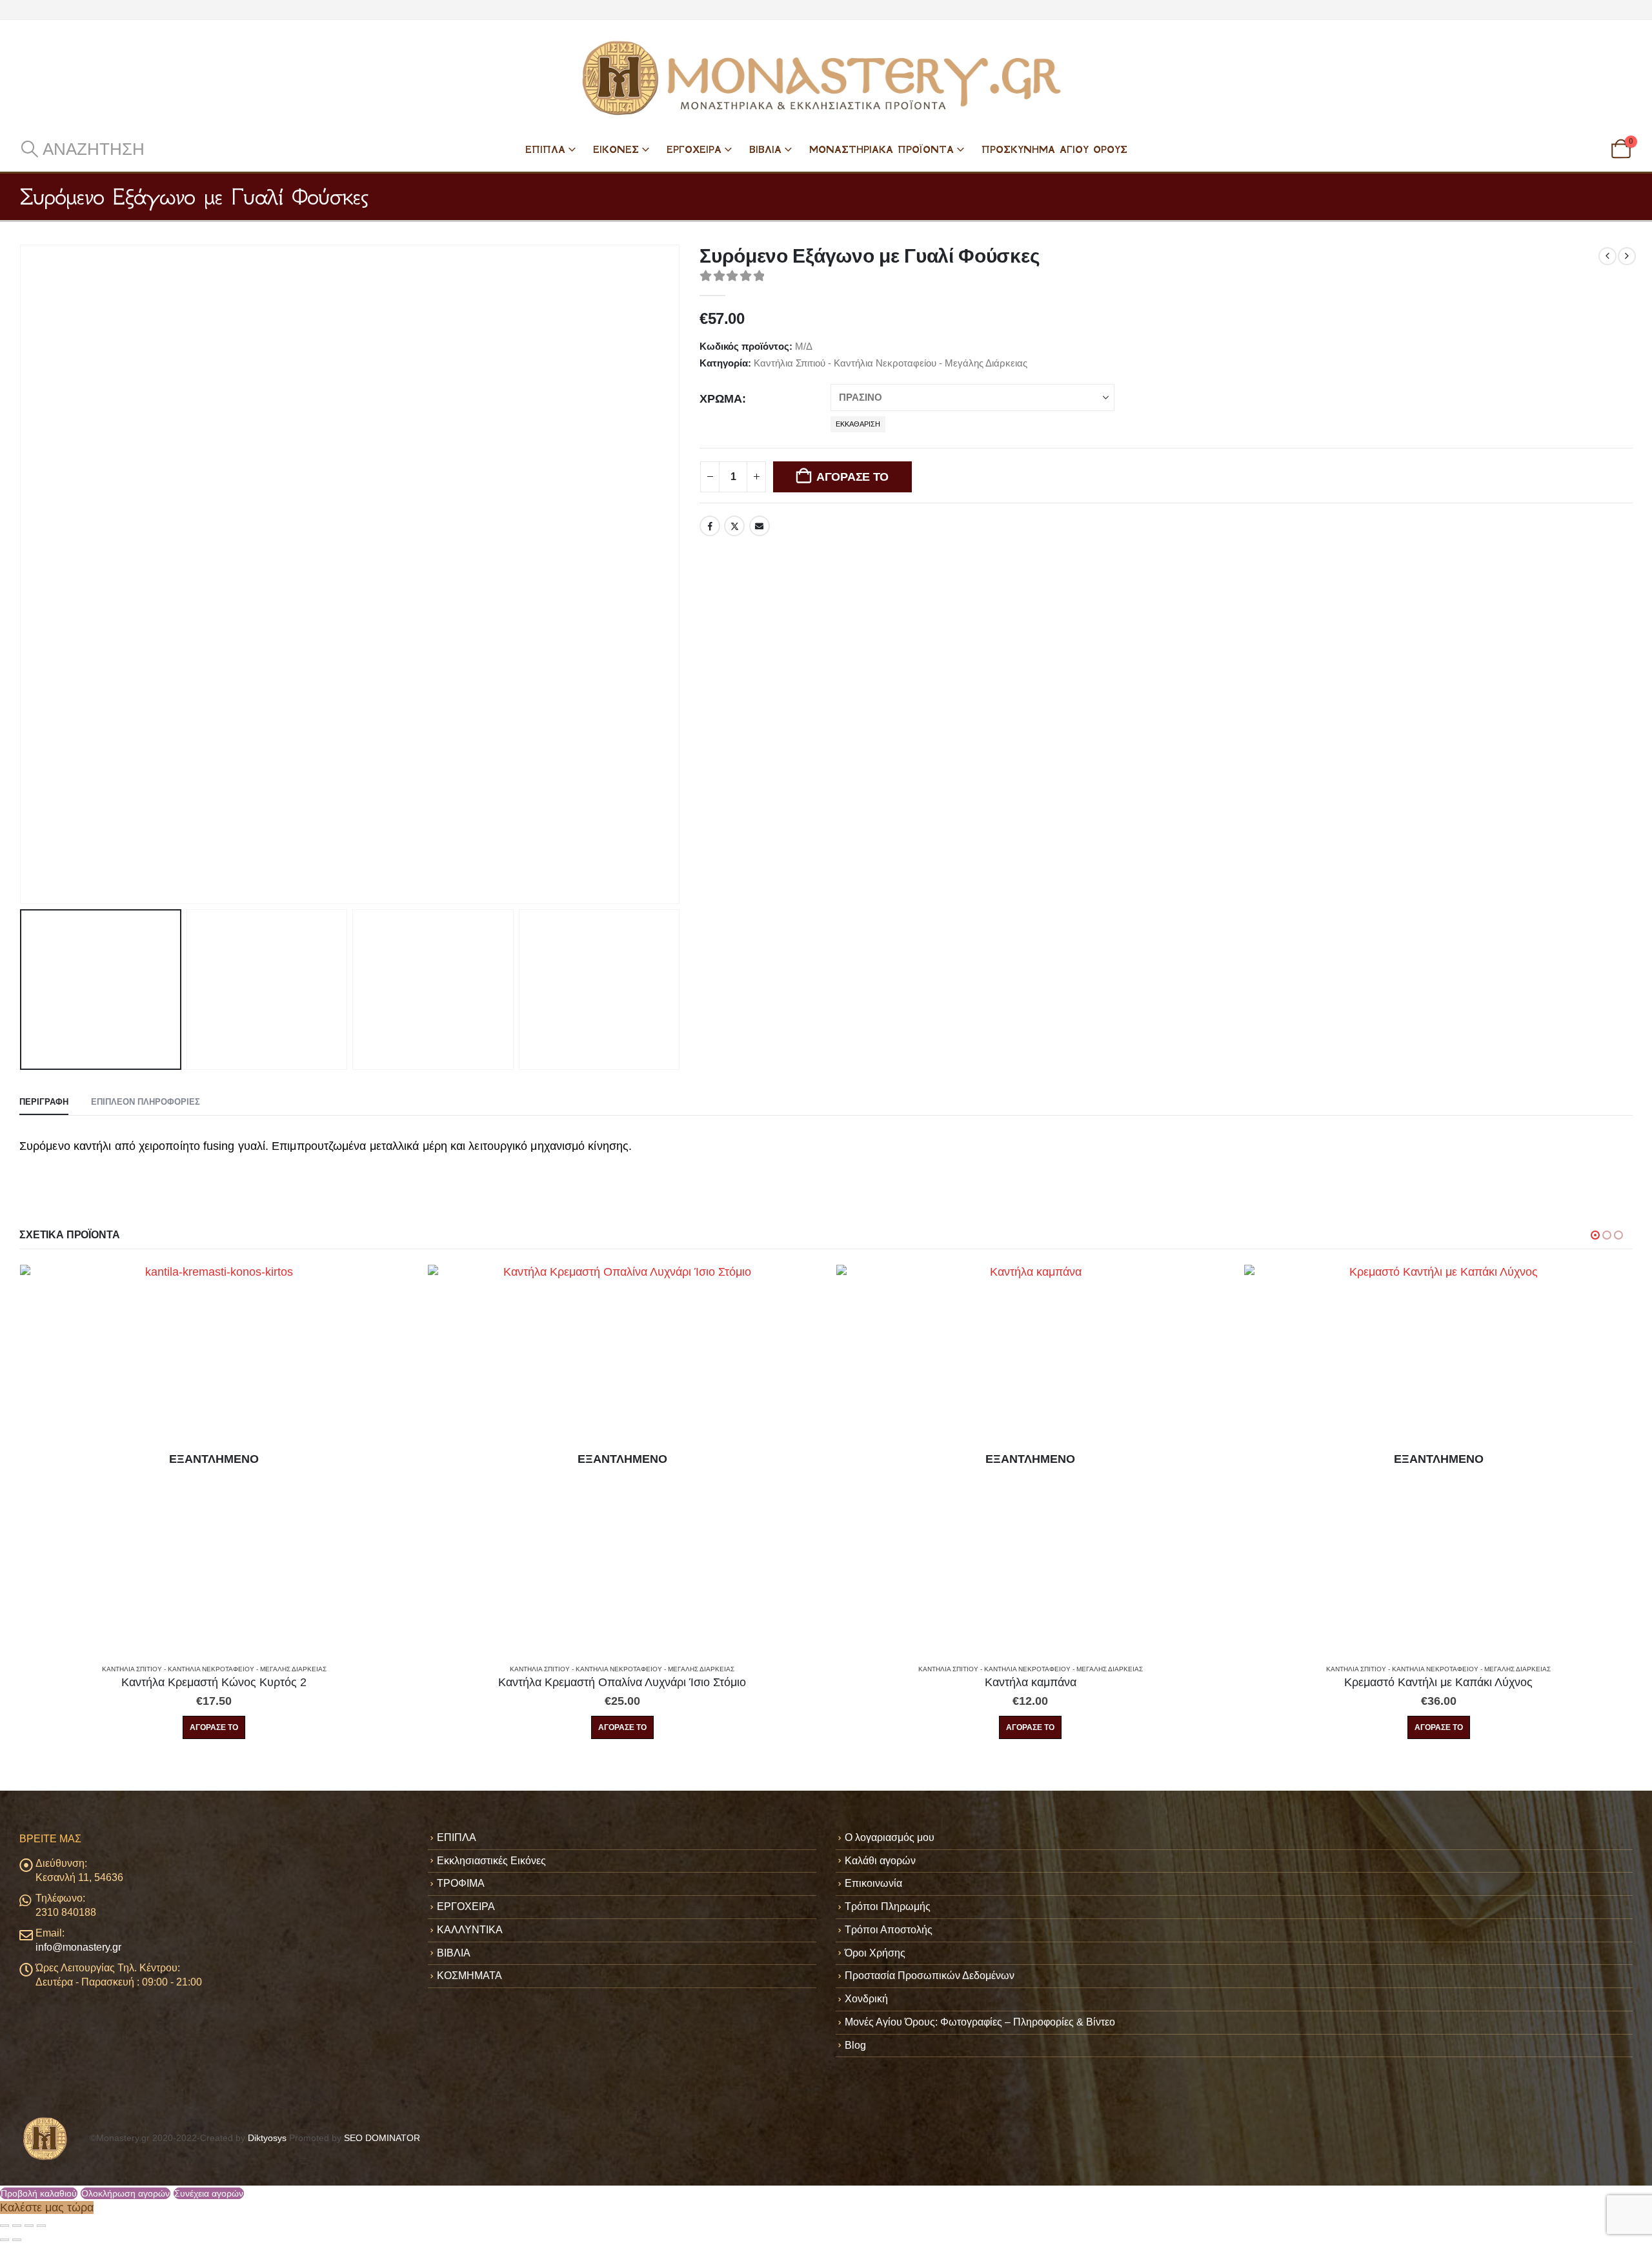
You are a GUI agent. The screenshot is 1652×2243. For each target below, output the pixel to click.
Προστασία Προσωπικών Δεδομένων (930, 1976)
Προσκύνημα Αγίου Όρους (1054, 149)
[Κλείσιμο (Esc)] (41, 2226)
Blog (855, 2045)
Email (760, 526)
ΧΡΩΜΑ (721, 399)
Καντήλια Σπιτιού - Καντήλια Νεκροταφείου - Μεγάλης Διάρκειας (891, 363)
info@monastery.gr (78, 1947)
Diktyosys (267, 2138)
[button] (82, 149)
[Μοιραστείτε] (29, 2226)
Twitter (734, 526)
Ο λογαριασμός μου (890, 1837)
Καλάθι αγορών (880, 1861)
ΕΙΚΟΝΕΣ (616, 149)
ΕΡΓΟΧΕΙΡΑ (694, 149)
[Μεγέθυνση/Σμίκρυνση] (5, 2226)
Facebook (710, 526)
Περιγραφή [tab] (44, 1102)
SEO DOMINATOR (382, 2138)
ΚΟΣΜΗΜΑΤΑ (469, 1976)
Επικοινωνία (873, 1883)
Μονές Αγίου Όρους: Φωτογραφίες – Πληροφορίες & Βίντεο (980, 2022)
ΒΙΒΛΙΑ (765, 149)
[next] (1627, 256)
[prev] (1607, 256)
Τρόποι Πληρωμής (888, 1906)
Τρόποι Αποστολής (889, 1930)
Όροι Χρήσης (875, 1953)
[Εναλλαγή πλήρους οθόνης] (17, 2226)
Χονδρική (866, 1999)
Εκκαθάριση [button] (858, 424)
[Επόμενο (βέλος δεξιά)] (17, 2240)
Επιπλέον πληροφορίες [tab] (146, 1102)
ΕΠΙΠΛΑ (545, 149)
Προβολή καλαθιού (39, 2193)
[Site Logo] (826, 78)
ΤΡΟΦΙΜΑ (461, 1883)
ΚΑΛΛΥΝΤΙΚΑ (470, 1930)
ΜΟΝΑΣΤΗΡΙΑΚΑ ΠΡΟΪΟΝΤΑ (881, 149)
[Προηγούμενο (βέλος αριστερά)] (5, 2240)
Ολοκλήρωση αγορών (126, 2193)
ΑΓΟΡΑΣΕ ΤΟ (852, 477)
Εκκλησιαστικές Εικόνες (491, 1861)
